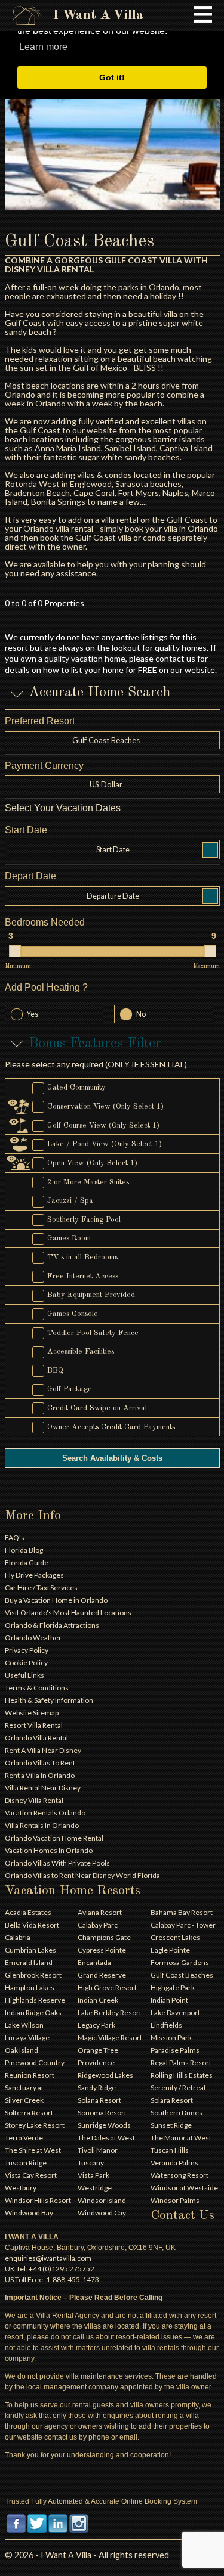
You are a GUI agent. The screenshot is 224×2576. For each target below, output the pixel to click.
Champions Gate (104, 1937)
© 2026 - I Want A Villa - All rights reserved (87, 2555)
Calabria (18, 1937)
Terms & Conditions (37, 1688)
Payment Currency (44, 766)
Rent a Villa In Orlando (40, 1775)
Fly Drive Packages (34, 1575)
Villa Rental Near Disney (43, 1788)
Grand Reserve (102, 1975)
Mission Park (171, 2037)
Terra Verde (24, 2138)
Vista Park (93, 2175)
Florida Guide (27, 1562)
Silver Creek (24, 2100)
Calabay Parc (98, 1925)
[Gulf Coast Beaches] (112, 127)
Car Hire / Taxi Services (41, 1588)
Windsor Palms (175, 2200)
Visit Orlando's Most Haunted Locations (68, 1613)
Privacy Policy (27, 1650)
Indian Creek (98, 2000)
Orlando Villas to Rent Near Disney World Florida (82, 1875)
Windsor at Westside (184, 2188)
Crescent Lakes (175, 1937)
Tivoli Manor (98, 2150)
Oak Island (22, 2050)
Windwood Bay (29, 2213)
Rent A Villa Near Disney (43, 1750)
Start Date (26, 830)
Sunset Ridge (171, 2125)
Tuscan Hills (170, 2150)
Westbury (21, 2188)
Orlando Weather (33, 1638)
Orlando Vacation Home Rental (54, 1838)
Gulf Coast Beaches (182, 1975)
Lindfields (166, 2025)
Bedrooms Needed (45, 922)
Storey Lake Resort (35, 2125)
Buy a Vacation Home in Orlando (56, 1600)
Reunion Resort (30, 2075)
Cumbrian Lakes (30, 1950)
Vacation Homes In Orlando (49, 1850)
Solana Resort (99, 2100)
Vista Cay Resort (31, 2175)
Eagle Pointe (170, 1950)
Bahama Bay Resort (182, 1912)
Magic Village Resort (110, 2037)
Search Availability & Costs (112, 1458)
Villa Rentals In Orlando (42, 1825)
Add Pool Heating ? (46, 987)
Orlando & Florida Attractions (52, 1625)
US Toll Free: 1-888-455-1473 (52, 2279)
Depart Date (30, 876)
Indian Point (169, 2000)
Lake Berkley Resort (110, 2012)
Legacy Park (96, 2025)
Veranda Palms (174, 2163)
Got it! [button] (112, 77)
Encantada (94, 1962)
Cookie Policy (26, 1663)
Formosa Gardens (180, 1962)
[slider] (15, 951)
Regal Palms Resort (181, 2063)
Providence (96, 2063)
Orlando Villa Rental (36, 1738)
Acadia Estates (28, 1912)
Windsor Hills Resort (38, 2200)
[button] (112, 784)
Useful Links (24, 1675)
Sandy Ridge (97, 2088)
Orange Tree (98, 2050)
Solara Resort (172, 2100)
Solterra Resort (29, 2113)
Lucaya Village (27, 2037)
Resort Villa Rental (34, 1725)
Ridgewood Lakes (105, 2075)
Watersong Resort (179, 2175)
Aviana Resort (100, 1912)
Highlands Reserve (35, 2000)
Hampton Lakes (30, 1987)
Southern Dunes (177, 2113)
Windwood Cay (102, 2213)
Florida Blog (24, 1550)
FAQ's (15, 1537)
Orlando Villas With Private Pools (57, 1863)
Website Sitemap (32, 1713)
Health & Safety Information (49, 1700)
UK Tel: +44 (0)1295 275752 (50, 2269)
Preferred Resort (40, 721)
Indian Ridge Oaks (33, 2012)
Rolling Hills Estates (182, 2075)
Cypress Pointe (102, 1950)
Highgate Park (173, 1987)
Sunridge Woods (104, 2125)
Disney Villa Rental (34, 1800)
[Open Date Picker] (210, 850)
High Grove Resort (107, 1987)
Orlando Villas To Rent (40, 1763)
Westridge (95, 2188)
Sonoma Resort (102, 2113)
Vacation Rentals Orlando (45, 1813)
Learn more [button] (43, 47)
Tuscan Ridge (26, 2163)
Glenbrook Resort (33, 1975)
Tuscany (91, 2163)
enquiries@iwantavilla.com (48, 2258)
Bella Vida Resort (32, 1925)
